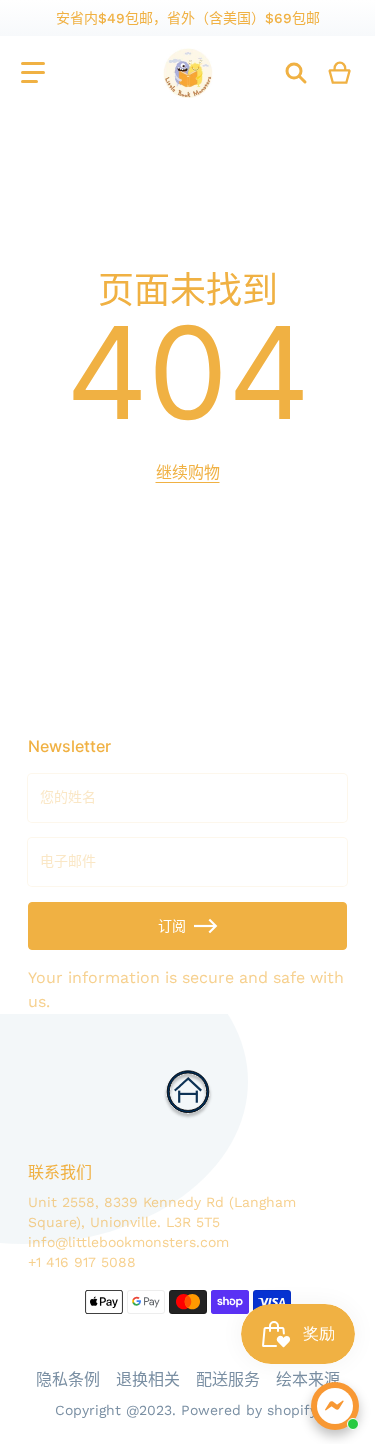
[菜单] (33, 73)
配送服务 (228, 1379)
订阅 (172, 926)
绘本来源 (308, 1379)
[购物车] (340, 73)
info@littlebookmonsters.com (128, 1242)
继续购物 (188, 472)
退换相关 (148, 1379)
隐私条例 (68, 1379)
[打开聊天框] (335, 1406)
